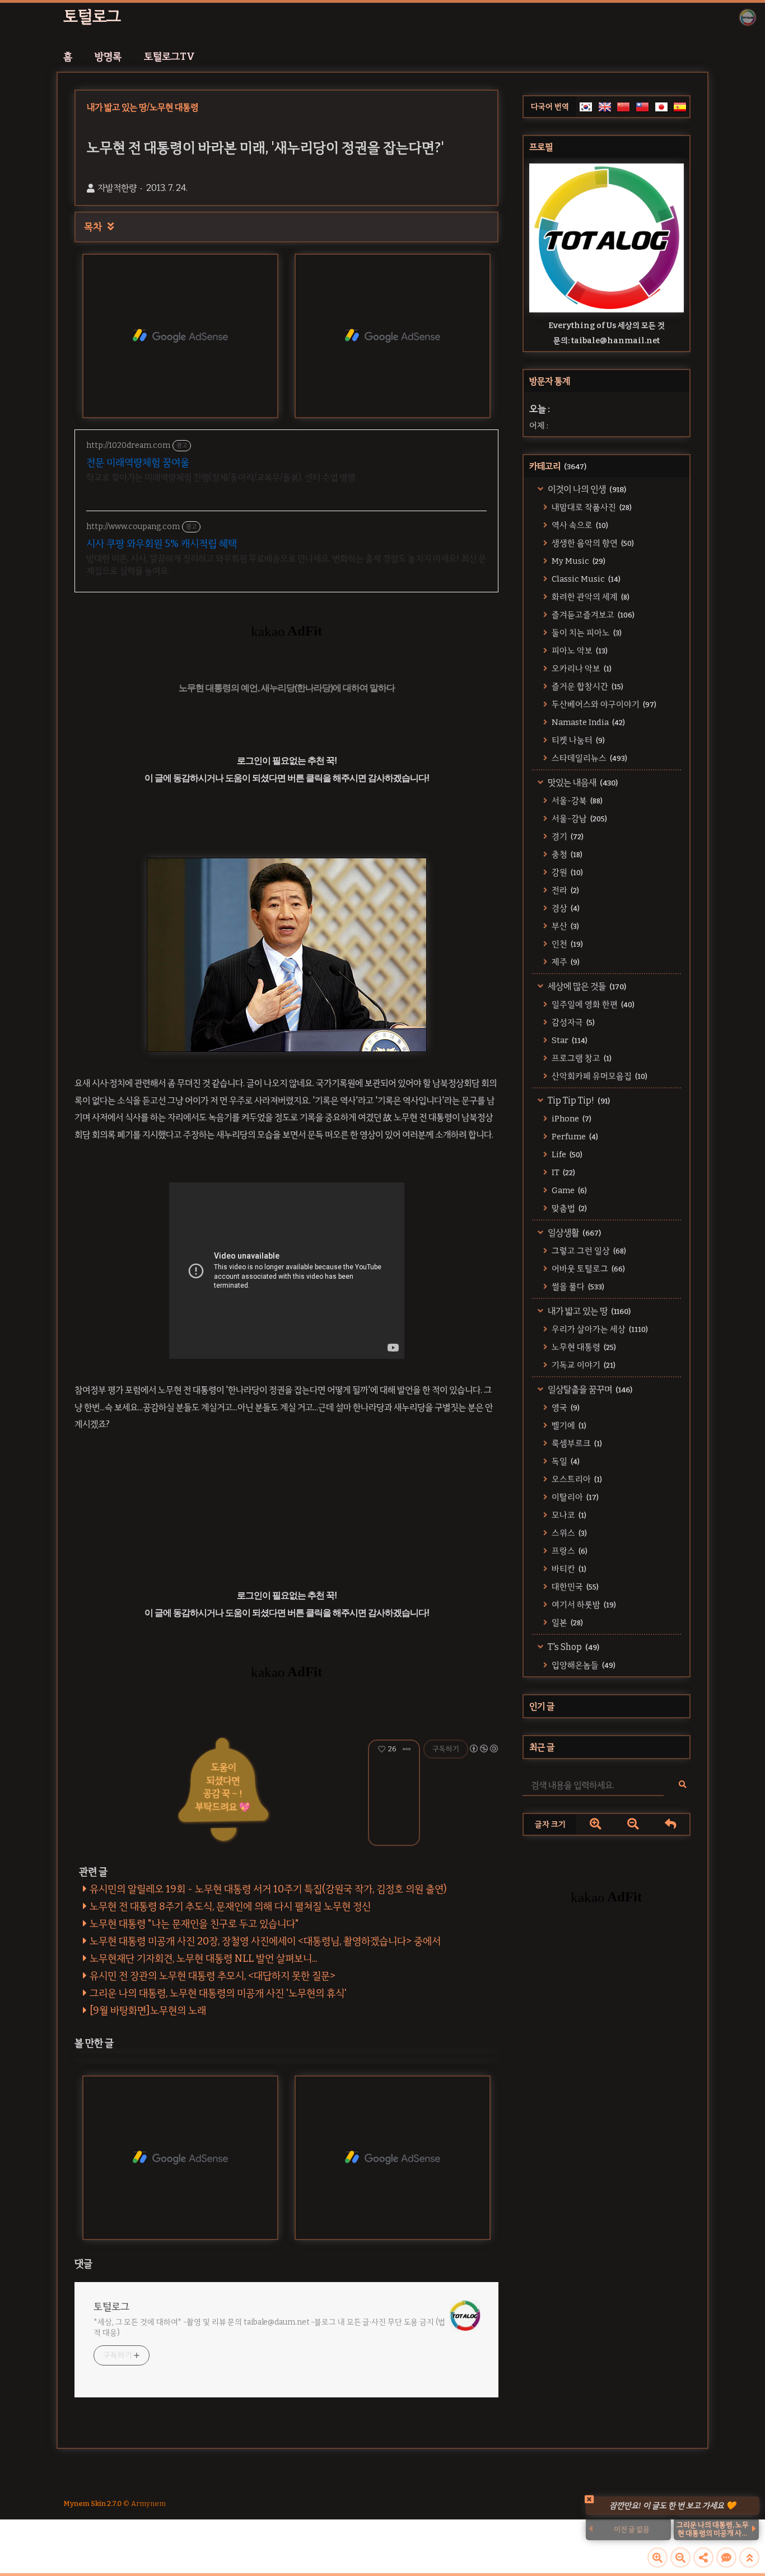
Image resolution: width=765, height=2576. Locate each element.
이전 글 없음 (632, 2529)
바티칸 (568, 1569)
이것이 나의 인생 (586, 489)
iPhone (571, 1119)
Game (568, 1190)
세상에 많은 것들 (586, 986)
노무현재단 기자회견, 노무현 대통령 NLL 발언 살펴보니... (203, 1958)
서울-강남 (579, 819)
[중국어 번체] (642, 107)
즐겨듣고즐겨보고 (592, 615)
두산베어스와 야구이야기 (603, 704)
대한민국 (574, 1587)
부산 (565, 926)
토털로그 (92, 17)
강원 (566, 872)
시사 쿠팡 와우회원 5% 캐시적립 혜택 (162, 544)
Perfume (574, 1137)
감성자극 (572, 1022)
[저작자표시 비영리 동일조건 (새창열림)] (483, 1748)
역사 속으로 (579, 525)
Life (566, 1154)
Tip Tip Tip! (578, 1100)
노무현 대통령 (583, 1347)
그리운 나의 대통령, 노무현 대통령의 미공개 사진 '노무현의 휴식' (218, 1993)
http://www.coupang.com (133, 527)
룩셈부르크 (576, 1443)
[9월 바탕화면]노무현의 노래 (148, 2011)
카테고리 (558, 466)
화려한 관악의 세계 (590, 597)
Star (569, 1040)
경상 (565, 908)
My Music (578, 561)
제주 (565, 962)
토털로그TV (169, 57)
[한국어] (586, 107)
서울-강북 (576, 801)
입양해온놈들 (583, 1665)
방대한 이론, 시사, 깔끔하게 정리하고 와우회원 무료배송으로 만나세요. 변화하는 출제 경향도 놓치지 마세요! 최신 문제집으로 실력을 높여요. (286, 565)
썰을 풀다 (577, 1287)
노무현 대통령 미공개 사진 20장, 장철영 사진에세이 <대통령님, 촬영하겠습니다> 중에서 (265, 1941)
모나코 (568, 1515)
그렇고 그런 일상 (588, 1251)
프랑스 (569, 1551)
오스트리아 (576, 1479)
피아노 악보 (579, 651)
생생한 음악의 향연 (592, 543)
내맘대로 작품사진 (591, 507)
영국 (565, 1408)
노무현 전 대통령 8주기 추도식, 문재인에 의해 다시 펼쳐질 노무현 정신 (230, 1906)
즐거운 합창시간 (587, 686)
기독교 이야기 (583, 1365)
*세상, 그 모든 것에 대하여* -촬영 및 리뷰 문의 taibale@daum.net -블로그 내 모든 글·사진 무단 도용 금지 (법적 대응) (269, 2327)
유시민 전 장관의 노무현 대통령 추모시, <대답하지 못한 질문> (213, 1976)
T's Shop (573, 1647)
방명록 (108, 57)
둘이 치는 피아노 (586, 633)
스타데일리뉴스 (589, 758)
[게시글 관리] (407, 1749)
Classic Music (585, 579)
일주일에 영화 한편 (592, 1004)
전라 (565, 890)
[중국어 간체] (623, 107)
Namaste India (587, 722)
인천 (566, 944)
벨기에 (568, 1425)
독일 (565, 1461)
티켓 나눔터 (577, 740)
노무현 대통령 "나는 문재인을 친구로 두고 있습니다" (194, 1924)
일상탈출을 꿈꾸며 (589, 1389)
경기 (567, 836)
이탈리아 (574, 1497)
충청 (566, 854)
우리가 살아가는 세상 (599, 1329)
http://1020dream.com (128, 445)
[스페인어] (680, 107)
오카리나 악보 (581, 668)
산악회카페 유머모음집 (599, 1076)
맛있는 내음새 (582, 782)
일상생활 (573, 1233)
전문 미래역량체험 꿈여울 (138, 462)
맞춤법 (568, 1208)
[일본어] (661, 107)
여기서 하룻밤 (583, 1605)
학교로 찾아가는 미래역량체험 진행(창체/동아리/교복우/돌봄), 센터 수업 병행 (221, 477)
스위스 (568, 1533)
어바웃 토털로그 (587, 1269)
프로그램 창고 (581, 1058)
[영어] (605, 107)
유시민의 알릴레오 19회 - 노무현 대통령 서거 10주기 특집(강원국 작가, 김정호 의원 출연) (268, 1889)
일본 (566, 1623)
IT (563, 1172)
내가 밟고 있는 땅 (588, 1311)
